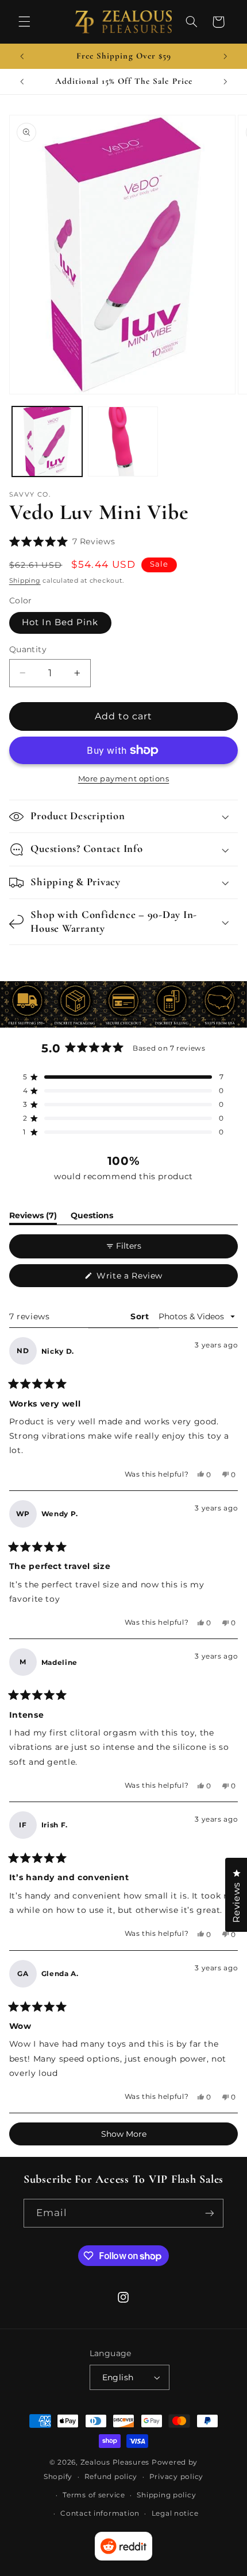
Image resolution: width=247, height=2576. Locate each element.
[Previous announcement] (22, 56)
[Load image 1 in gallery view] (47, 441)
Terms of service (94, 2495)
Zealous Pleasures (116, 2462)
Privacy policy (176, 2477)
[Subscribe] (210, 2213)
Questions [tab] (92, 1217)
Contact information (100, 2513)
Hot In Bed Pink (60, 622)
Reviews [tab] (33, 1217)
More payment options (124, 779)
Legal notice (175, 2513)
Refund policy (111, 2477)
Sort (141, 1316)
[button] (24, 22)
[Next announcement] (225, 56)
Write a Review (147, 1279)
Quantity (28, 649)
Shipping (25, 581)
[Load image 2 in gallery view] (123, 441)
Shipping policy (166, 2495)
